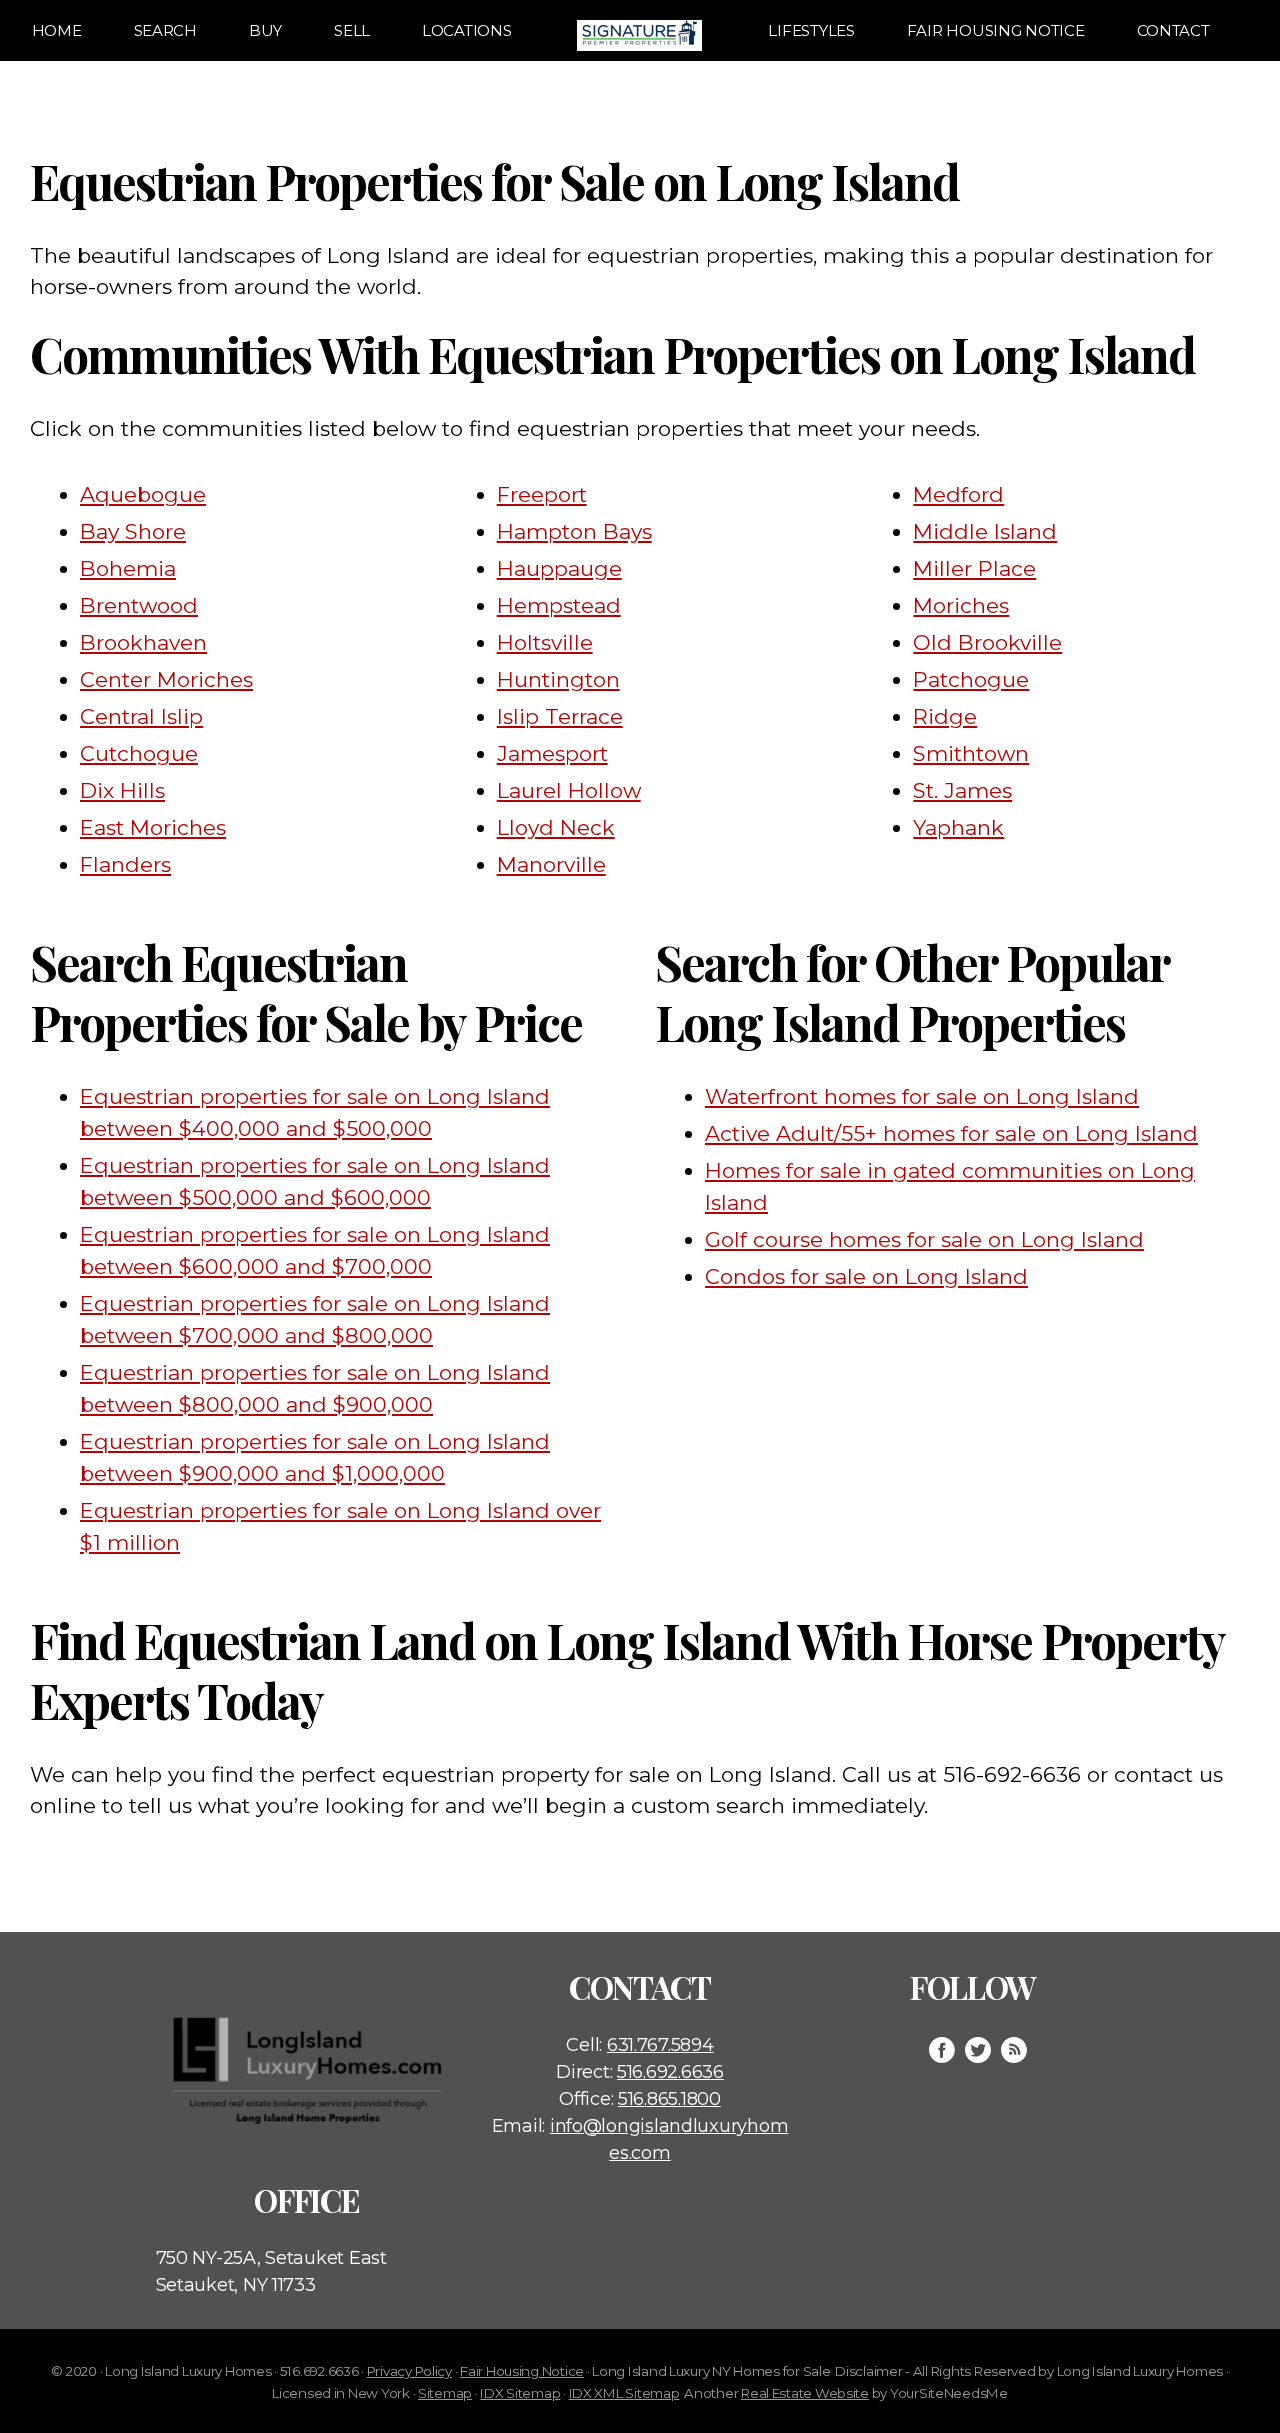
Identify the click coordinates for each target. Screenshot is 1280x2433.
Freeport (542, 494)
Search (165, 30)
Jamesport (552, 753)
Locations (467, 30)
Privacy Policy (409, 2371)
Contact (1173, 30)
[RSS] (1014, 2050)
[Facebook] (942, 2050)
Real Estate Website (805, 2393)
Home (57, 30)
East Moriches (153, 827)
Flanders (125, 864)
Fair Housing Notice (996, 30)
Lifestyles (811, 30)
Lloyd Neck (556, 827)
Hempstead (559, 605)
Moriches (961, 605)
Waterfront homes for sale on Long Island (922, 1096)
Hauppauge (559, 568)
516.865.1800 (669, 2099)
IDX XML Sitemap (624, 2393)
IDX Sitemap (520, 2393)
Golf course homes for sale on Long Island (924, 1239)
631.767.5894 (660, 2045)
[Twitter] (978, 2050)
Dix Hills (122, 790)
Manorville (551, 864)
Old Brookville (987, 642)
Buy (265, 30)
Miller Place (974, 568)
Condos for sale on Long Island (866, 1276)
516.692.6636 (670, 2072)
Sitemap (445, 2393)
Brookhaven (143, 642)
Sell (352, 30)
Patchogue (971, 679)
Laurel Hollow (569, 790)
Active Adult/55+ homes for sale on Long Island (951, 1133)
